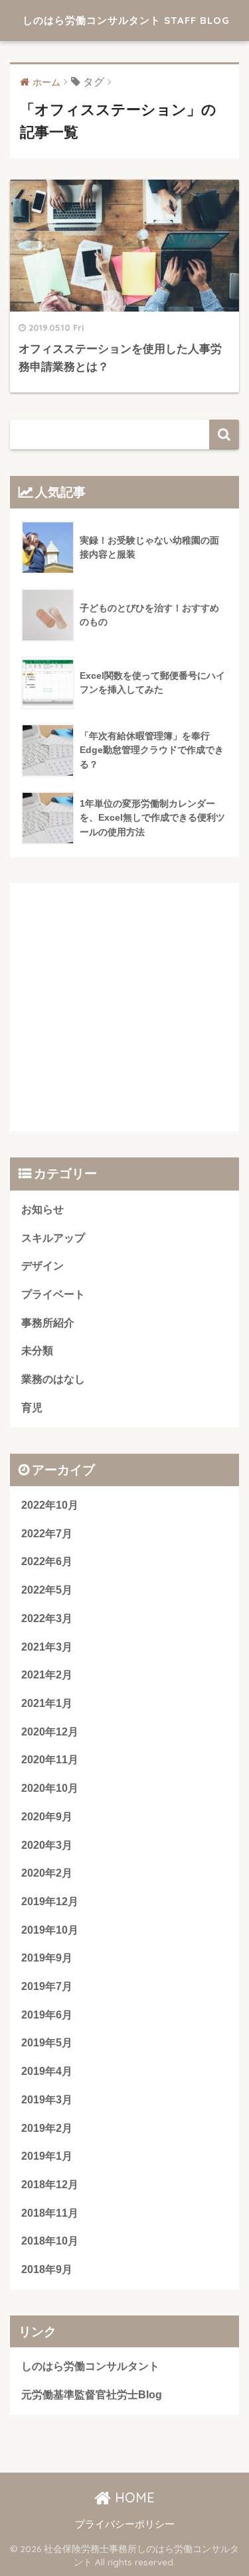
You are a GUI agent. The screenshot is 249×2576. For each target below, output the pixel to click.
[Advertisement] (124, 1007)
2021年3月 (47, 1647)
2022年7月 (47, 1534)
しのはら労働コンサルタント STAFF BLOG (126, 20)
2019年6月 (47, 2015)
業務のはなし (53, 1379)
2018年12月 (50, 2185)
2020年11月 (50, 1760)
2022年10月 (50, 1505)
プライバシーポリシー (125, 2524)
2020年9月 (47, 1817)
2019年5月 (47, 2043)
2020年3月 (47, 1845)
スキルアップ (53, 1238)
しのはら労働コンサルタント (90, 2366)
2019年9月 (47, 1958)
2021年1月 (47, 1703)
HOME (133, 2497)
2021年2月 (47, 1675)
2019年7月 (47, 1986)
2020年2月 (47, 1873)
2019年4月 (47, 2071)
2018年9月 (47, 2269)
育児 (32, 1408)
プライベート (53, 1294)
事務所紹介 (48, 1323)
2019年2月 (47, 2128)
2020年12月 (50, 1732)
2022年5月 (47, 1590)
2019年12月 (50, 1902)
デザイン (42, 1266)
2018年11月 (50, 2213)
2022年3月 (47, 1618)
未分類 (37, 1351)
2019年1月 (47, 2156)
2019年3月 (47, 2100)
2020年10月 (50, 1788)
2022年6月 (47, 1561)
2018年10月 (50, 2241)
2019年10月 (50, 1930)
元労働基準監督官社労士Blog (92, 2395)
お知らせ (42, 1209)
